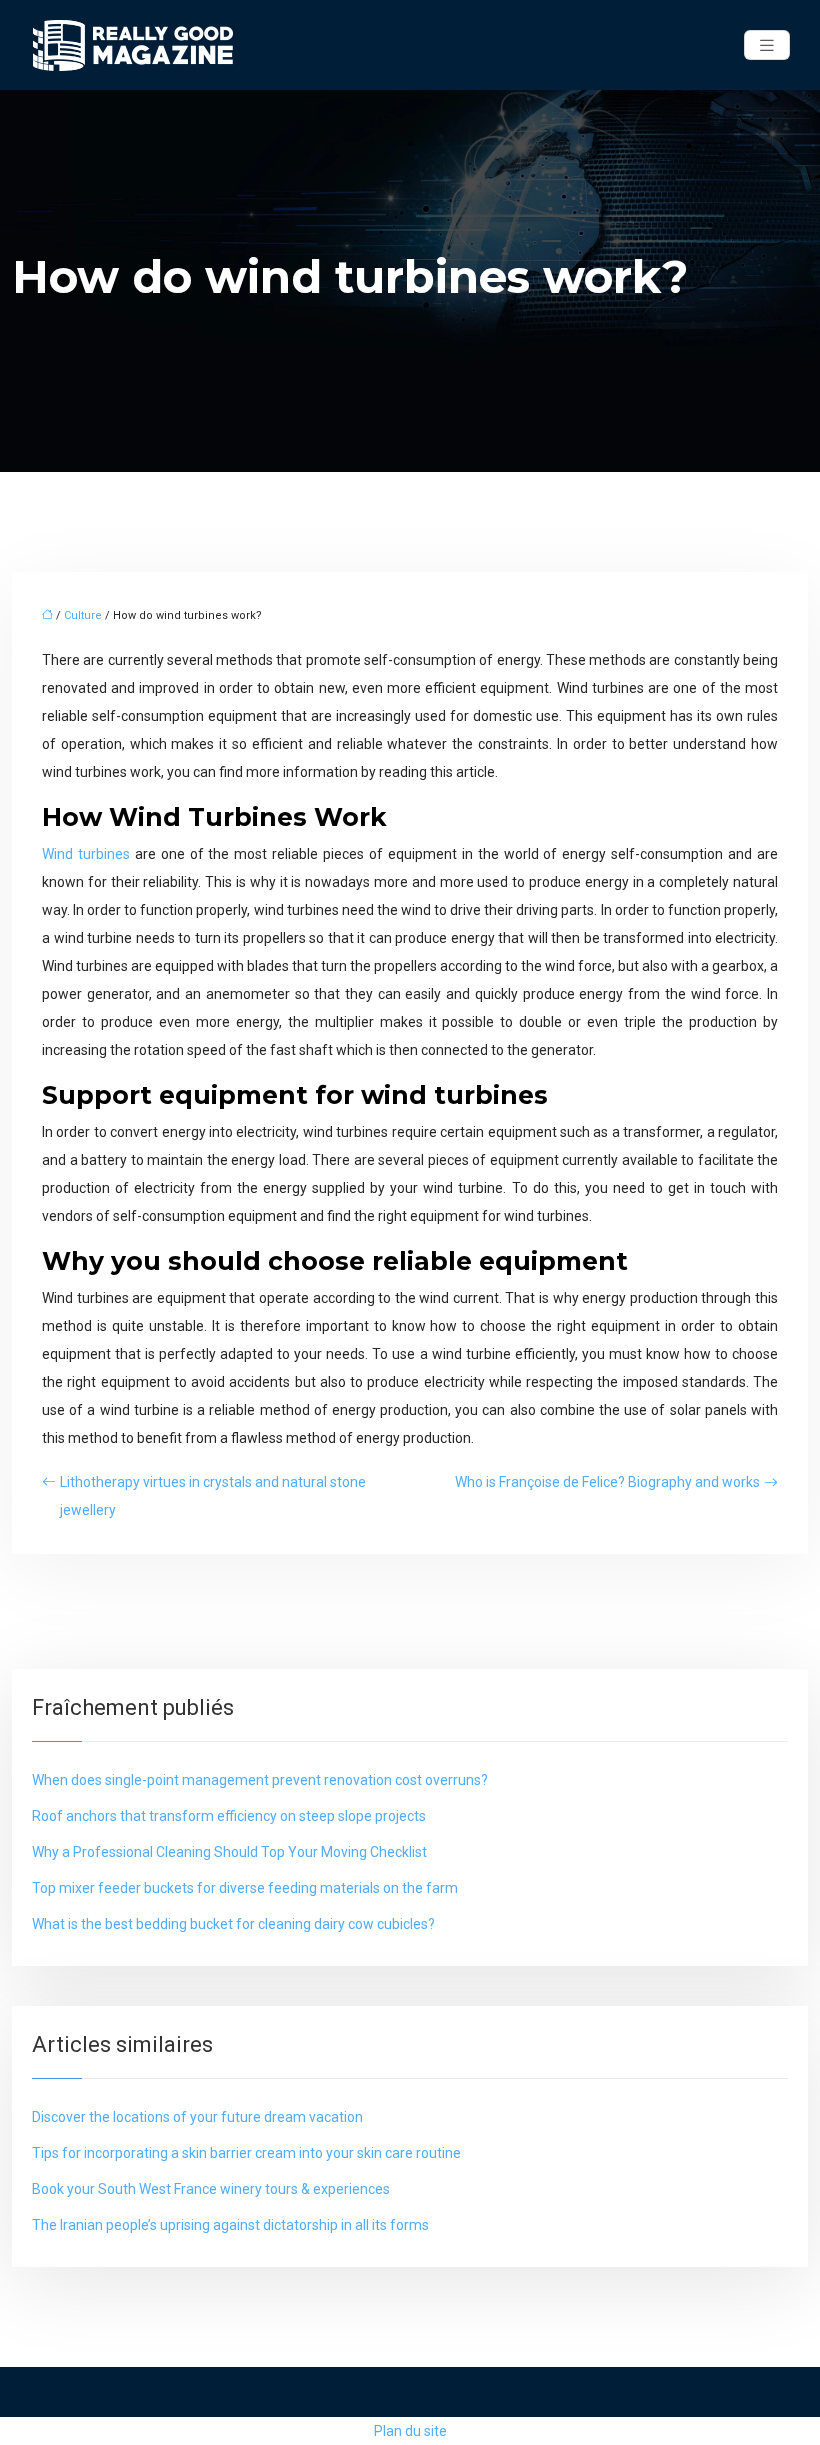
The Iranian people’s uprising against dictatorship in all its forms (230, 2225)
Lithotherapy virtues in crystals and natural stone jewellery (213, 1496)
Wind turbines (86, 854)
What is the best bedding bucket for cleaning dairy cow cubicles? (233, 1924)
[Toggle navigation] (767, 45)
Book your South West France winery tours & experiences (211, 2189)
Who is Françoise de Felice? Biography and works (607, 1482)
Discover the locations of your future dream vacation (197, 2117)
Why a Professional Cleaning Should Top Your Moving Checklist (229, 1852)
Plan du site (410, 2431)
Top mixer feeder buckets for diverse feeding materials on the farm (245, 1888)
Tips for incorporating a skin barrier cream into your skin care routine (246, 2153)
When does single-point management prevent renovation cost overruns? (260, 1780)
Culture (83, 615)
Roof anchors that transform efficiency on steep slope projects (229, 1816)
